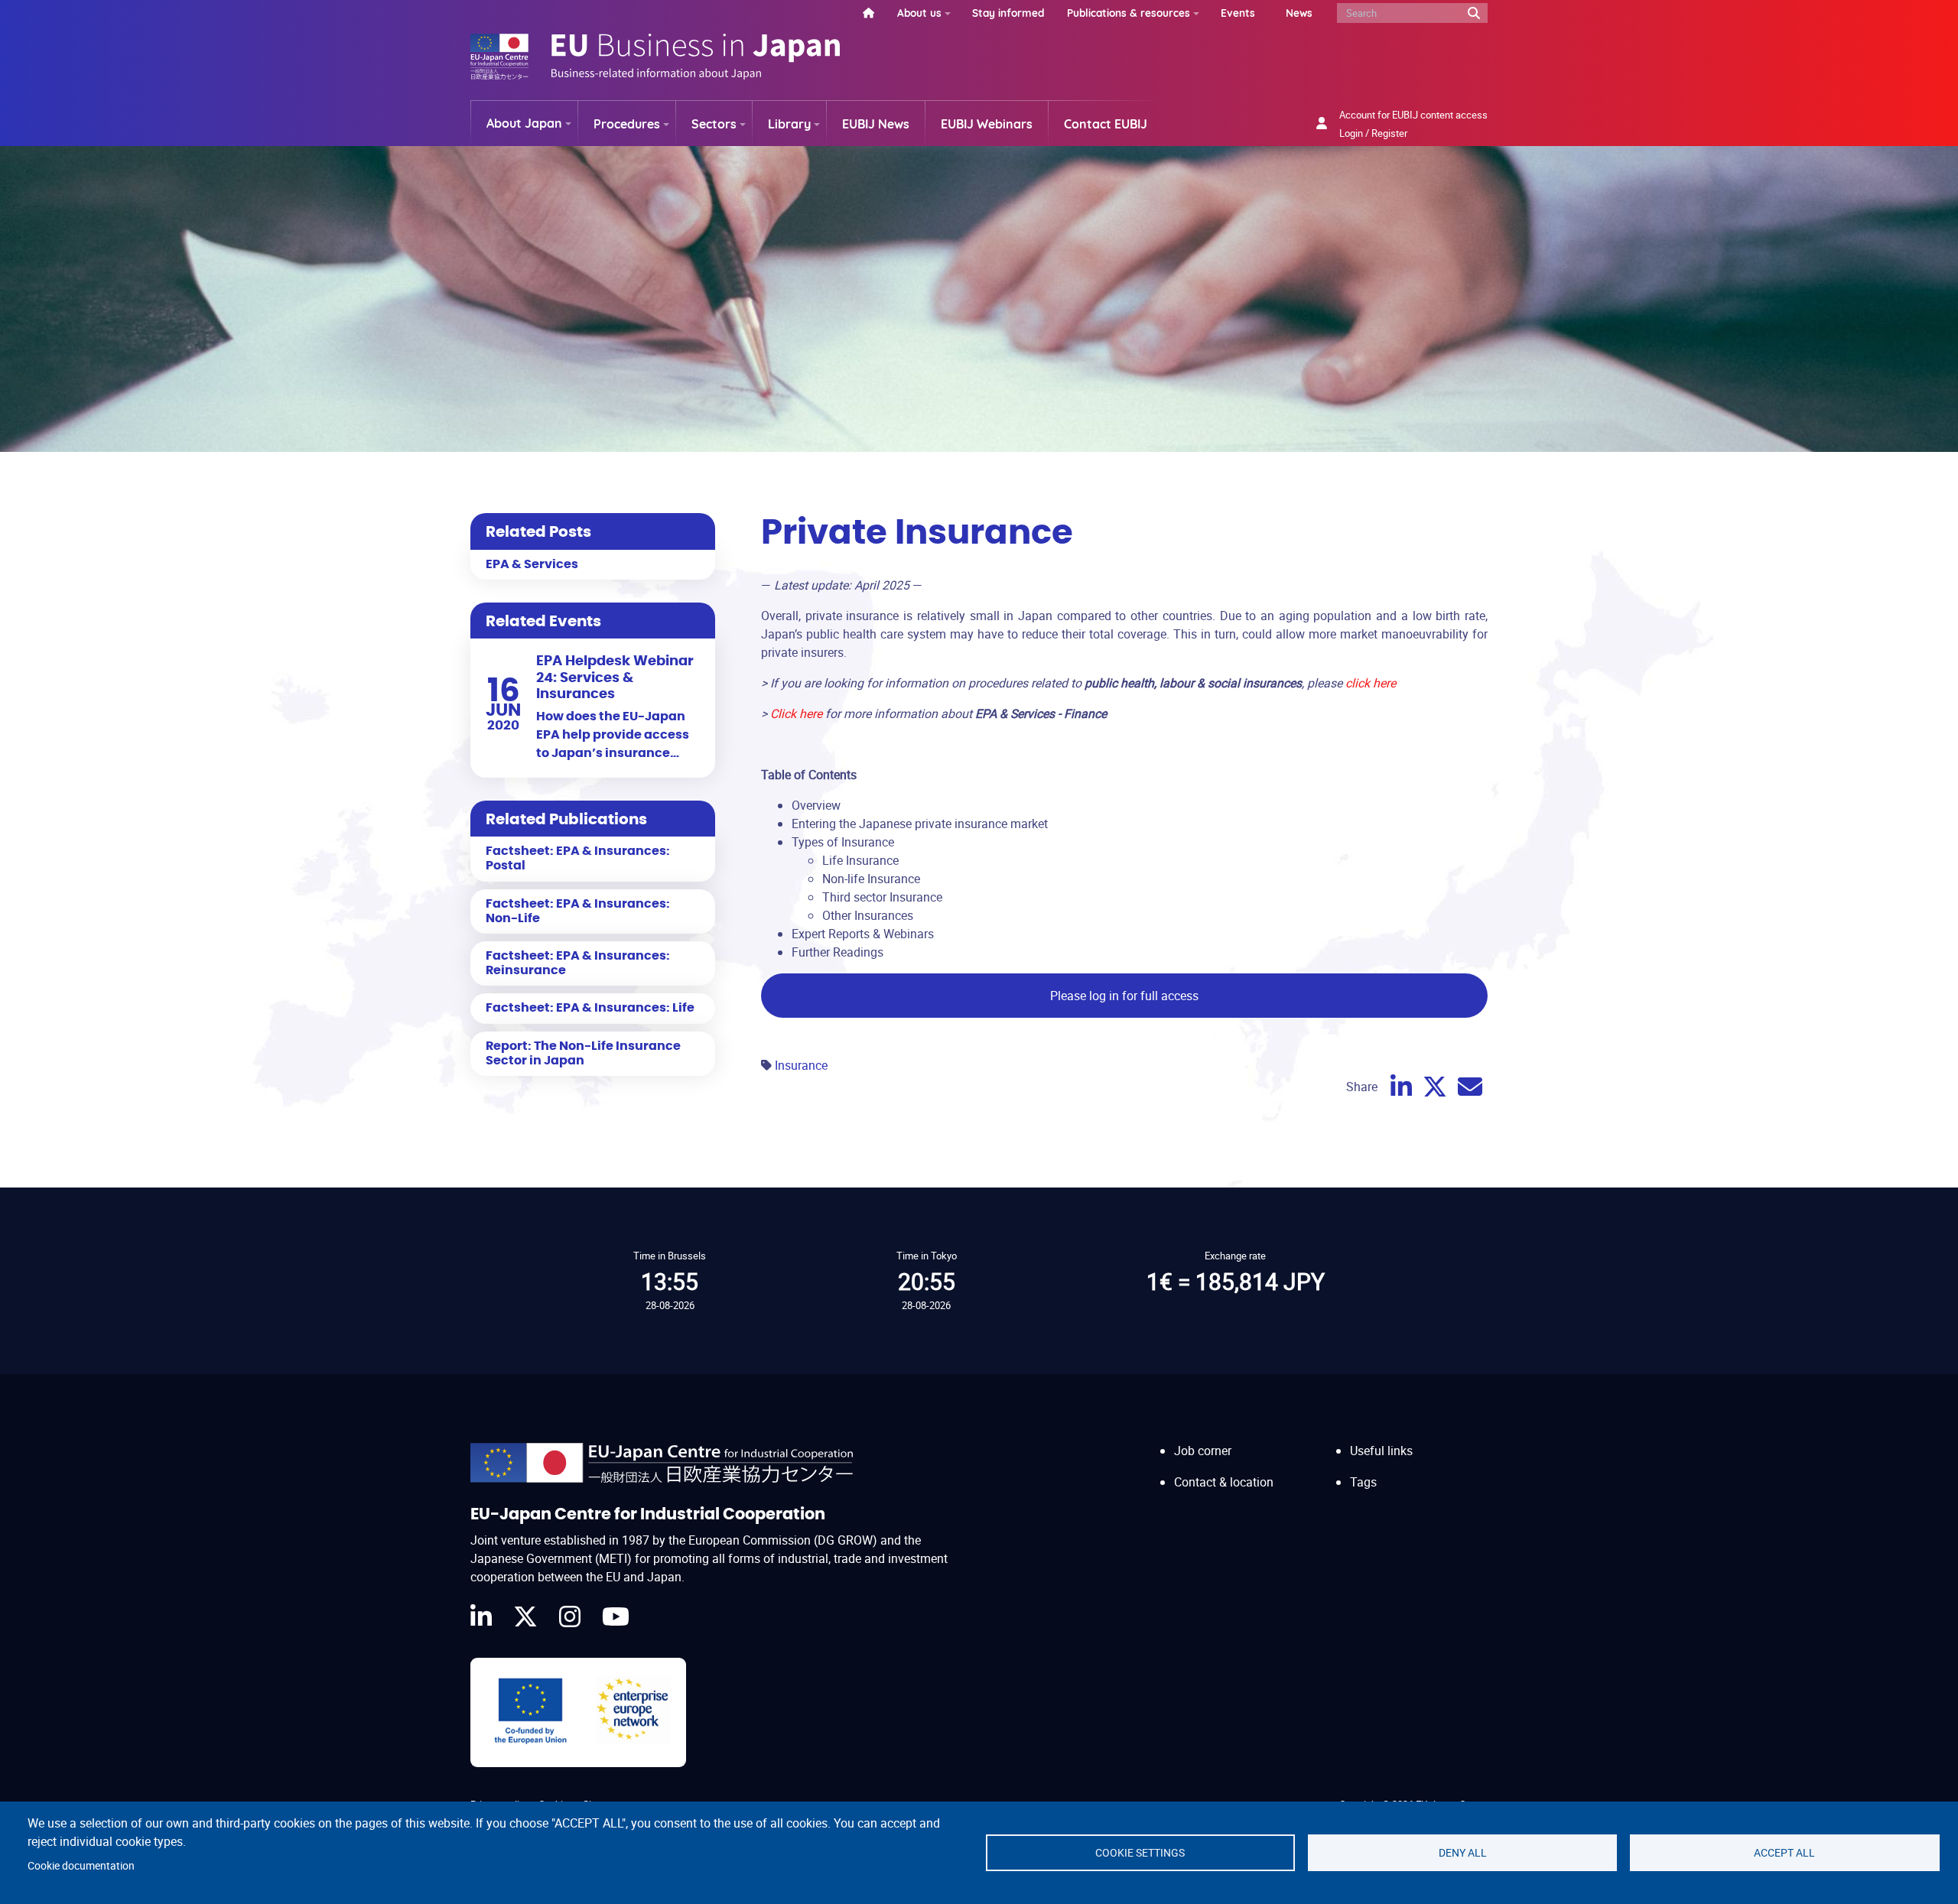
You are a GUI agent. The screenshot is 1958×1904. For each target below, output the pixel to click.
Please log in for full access (1124, 996)
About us (919, 13)
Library (789, 124)
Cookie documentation (81, 1866)
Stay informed (1008, 13)
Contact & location (1224, 1482)
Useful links (1381, 1451)
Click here (796, 713)
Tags (1363, 1482)
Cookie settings (1140, 1853)
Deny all (1463, 1853)
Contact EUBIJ (1106, 124)
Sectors (714, 124)
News (1299, 13)
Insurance (801, 1065)
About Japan (524, 123)
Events (1238, 13)
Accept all (1784, 1853)
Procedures (627, 124)
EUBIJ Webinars (987, 124)
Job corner (1203, 1451)
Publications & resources (1129, 13)
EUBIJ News (876, 124)
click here (1371, 683)
